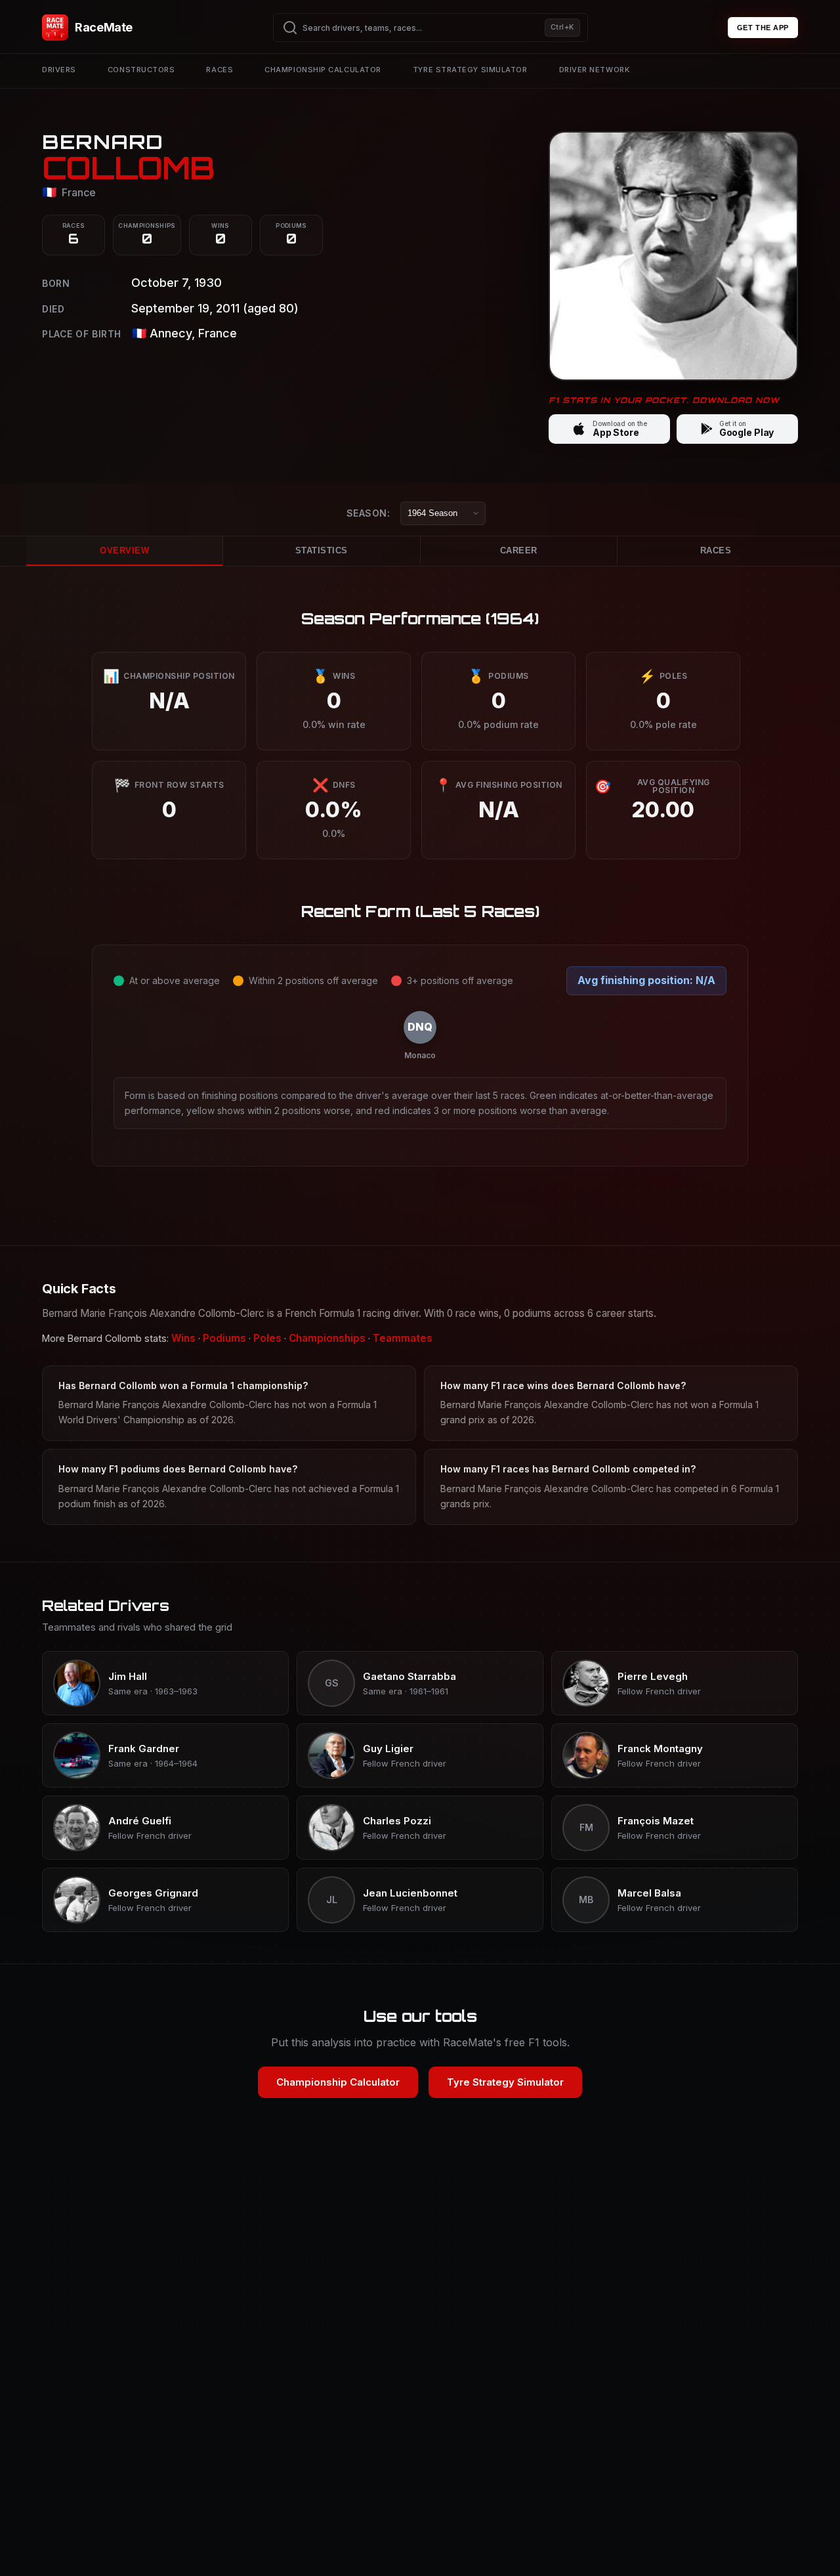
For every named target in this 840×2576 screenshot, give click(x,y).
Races (220, 70)
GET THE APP (763, 28)
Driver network (595, 70)
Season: (368, 512)
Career (519, 550)
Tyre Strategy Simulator (505, 2082)
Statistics (322, 550)
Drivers (59, 70)
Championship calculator (323, 70)
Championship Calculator (338, 2082)
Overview (124, 550)
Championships (327, 1338)
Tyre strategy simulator (470, 70)
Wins (183, 1338)
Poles (267, 1338)
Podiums (224, 1338)
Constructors (141, 70)
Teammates (403, 1338)
